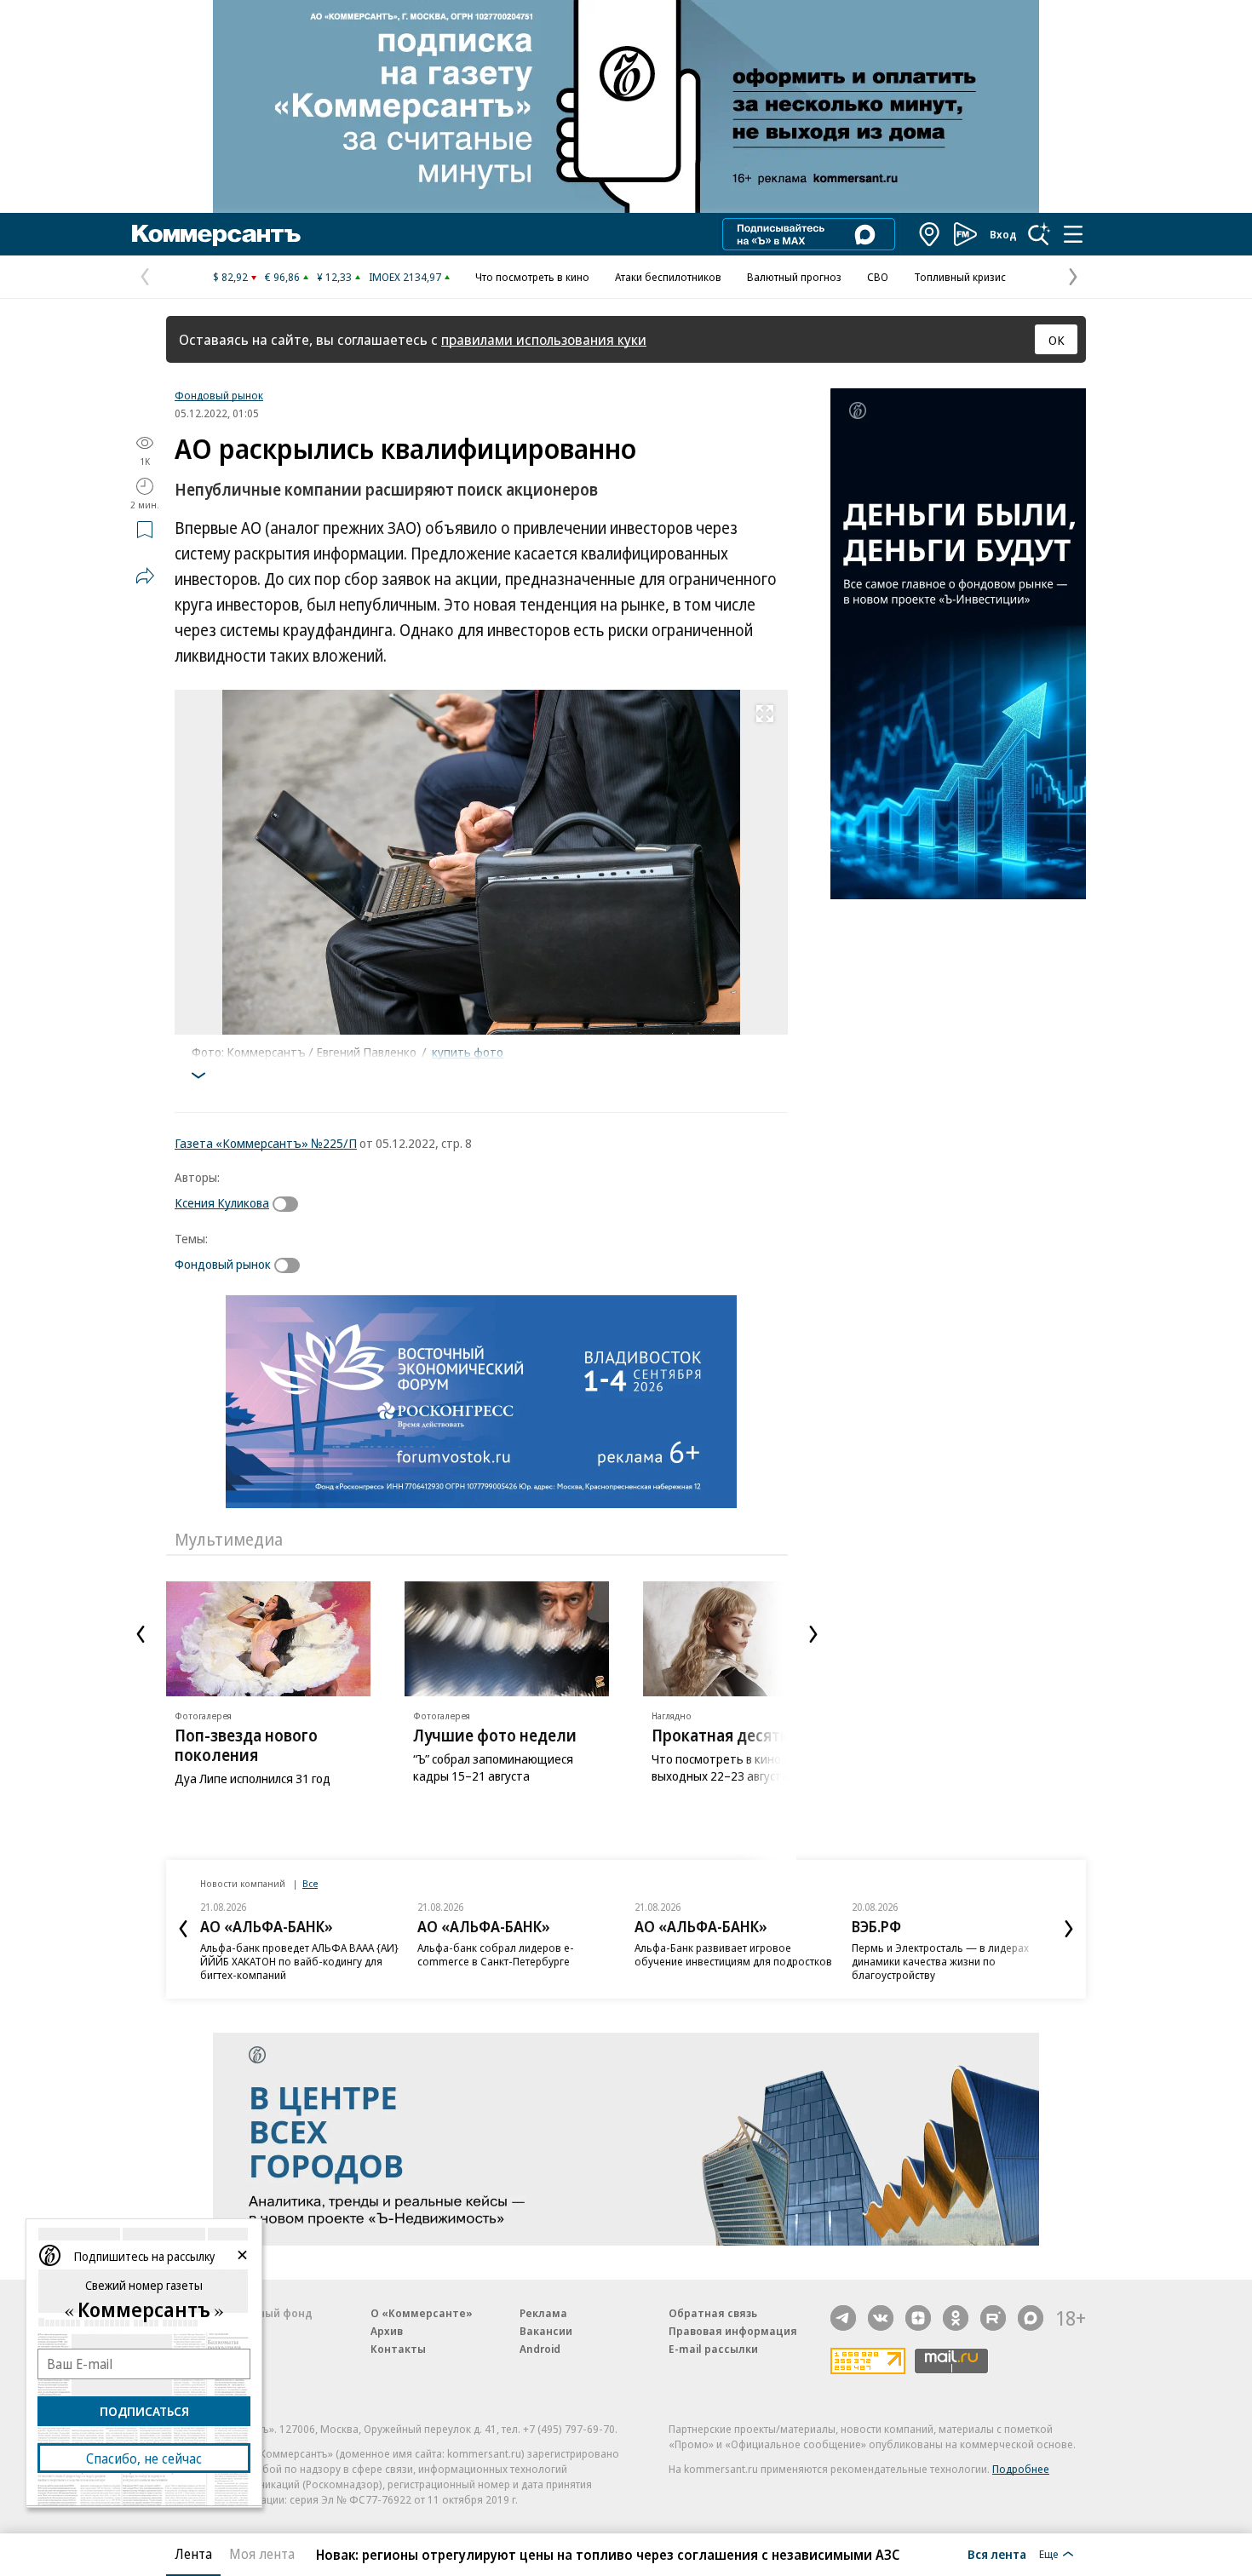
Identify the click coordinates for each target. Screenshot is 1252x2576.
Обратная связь (713, 2313)
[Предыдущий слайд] (141, 1634)
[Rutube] (993, 2318)
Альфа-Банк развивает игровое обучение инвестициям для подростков (733, 1954)
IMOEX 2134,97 (405, 277)
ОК (1057, 340)
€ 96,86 (282, 277)
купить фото (468, 1052)
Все (310, 1883)
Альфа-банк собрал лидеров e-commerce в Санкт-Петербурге (496, 1954)
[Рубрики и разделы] (1073, 234)
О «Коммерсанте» (422, 2313)
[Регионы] (930, 234)
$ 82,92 (230, 277)
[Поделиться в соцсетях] (145, 576)
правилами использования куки (544, 339)
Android (540, 2349)
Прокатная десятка (724, 1736)
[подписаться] (290, 1204)
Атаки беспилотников (668, 277)
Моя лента (262, 2554)
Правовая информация (733, 2331)
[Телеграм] (843, 2318)
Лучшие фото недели (495, 1736)
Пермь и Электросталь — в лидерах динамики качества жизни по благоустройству (940, 1961)
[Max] (1031, 2318)
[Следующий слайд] (813, 1634)
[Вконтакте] (881, 2318)
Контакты (398, 2349)
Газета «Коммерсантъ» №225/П (266, 1143)
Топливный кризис (960, 277)
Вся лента (997, 2554)
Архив (387, 2331)
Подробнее (1021, 2469)
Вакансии (546, 2331)
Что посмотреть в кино (532, 277)
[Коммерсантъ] (216, 234)
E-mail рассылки (713, 2349)
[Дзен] (918, 2318)
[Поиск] (1039, 234)
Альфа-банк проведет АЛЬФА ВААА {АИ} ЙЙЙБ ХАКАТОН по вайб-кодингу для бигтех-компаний (299, 1961)
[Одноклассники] (956, 2318)
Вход (1003, 234)
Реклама (543, 2313)
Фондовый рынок (219, 395)
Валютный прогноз (794, 277)
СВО (878, 277)
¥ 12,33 (334, 277)
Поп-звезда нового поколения (246, 1745)
